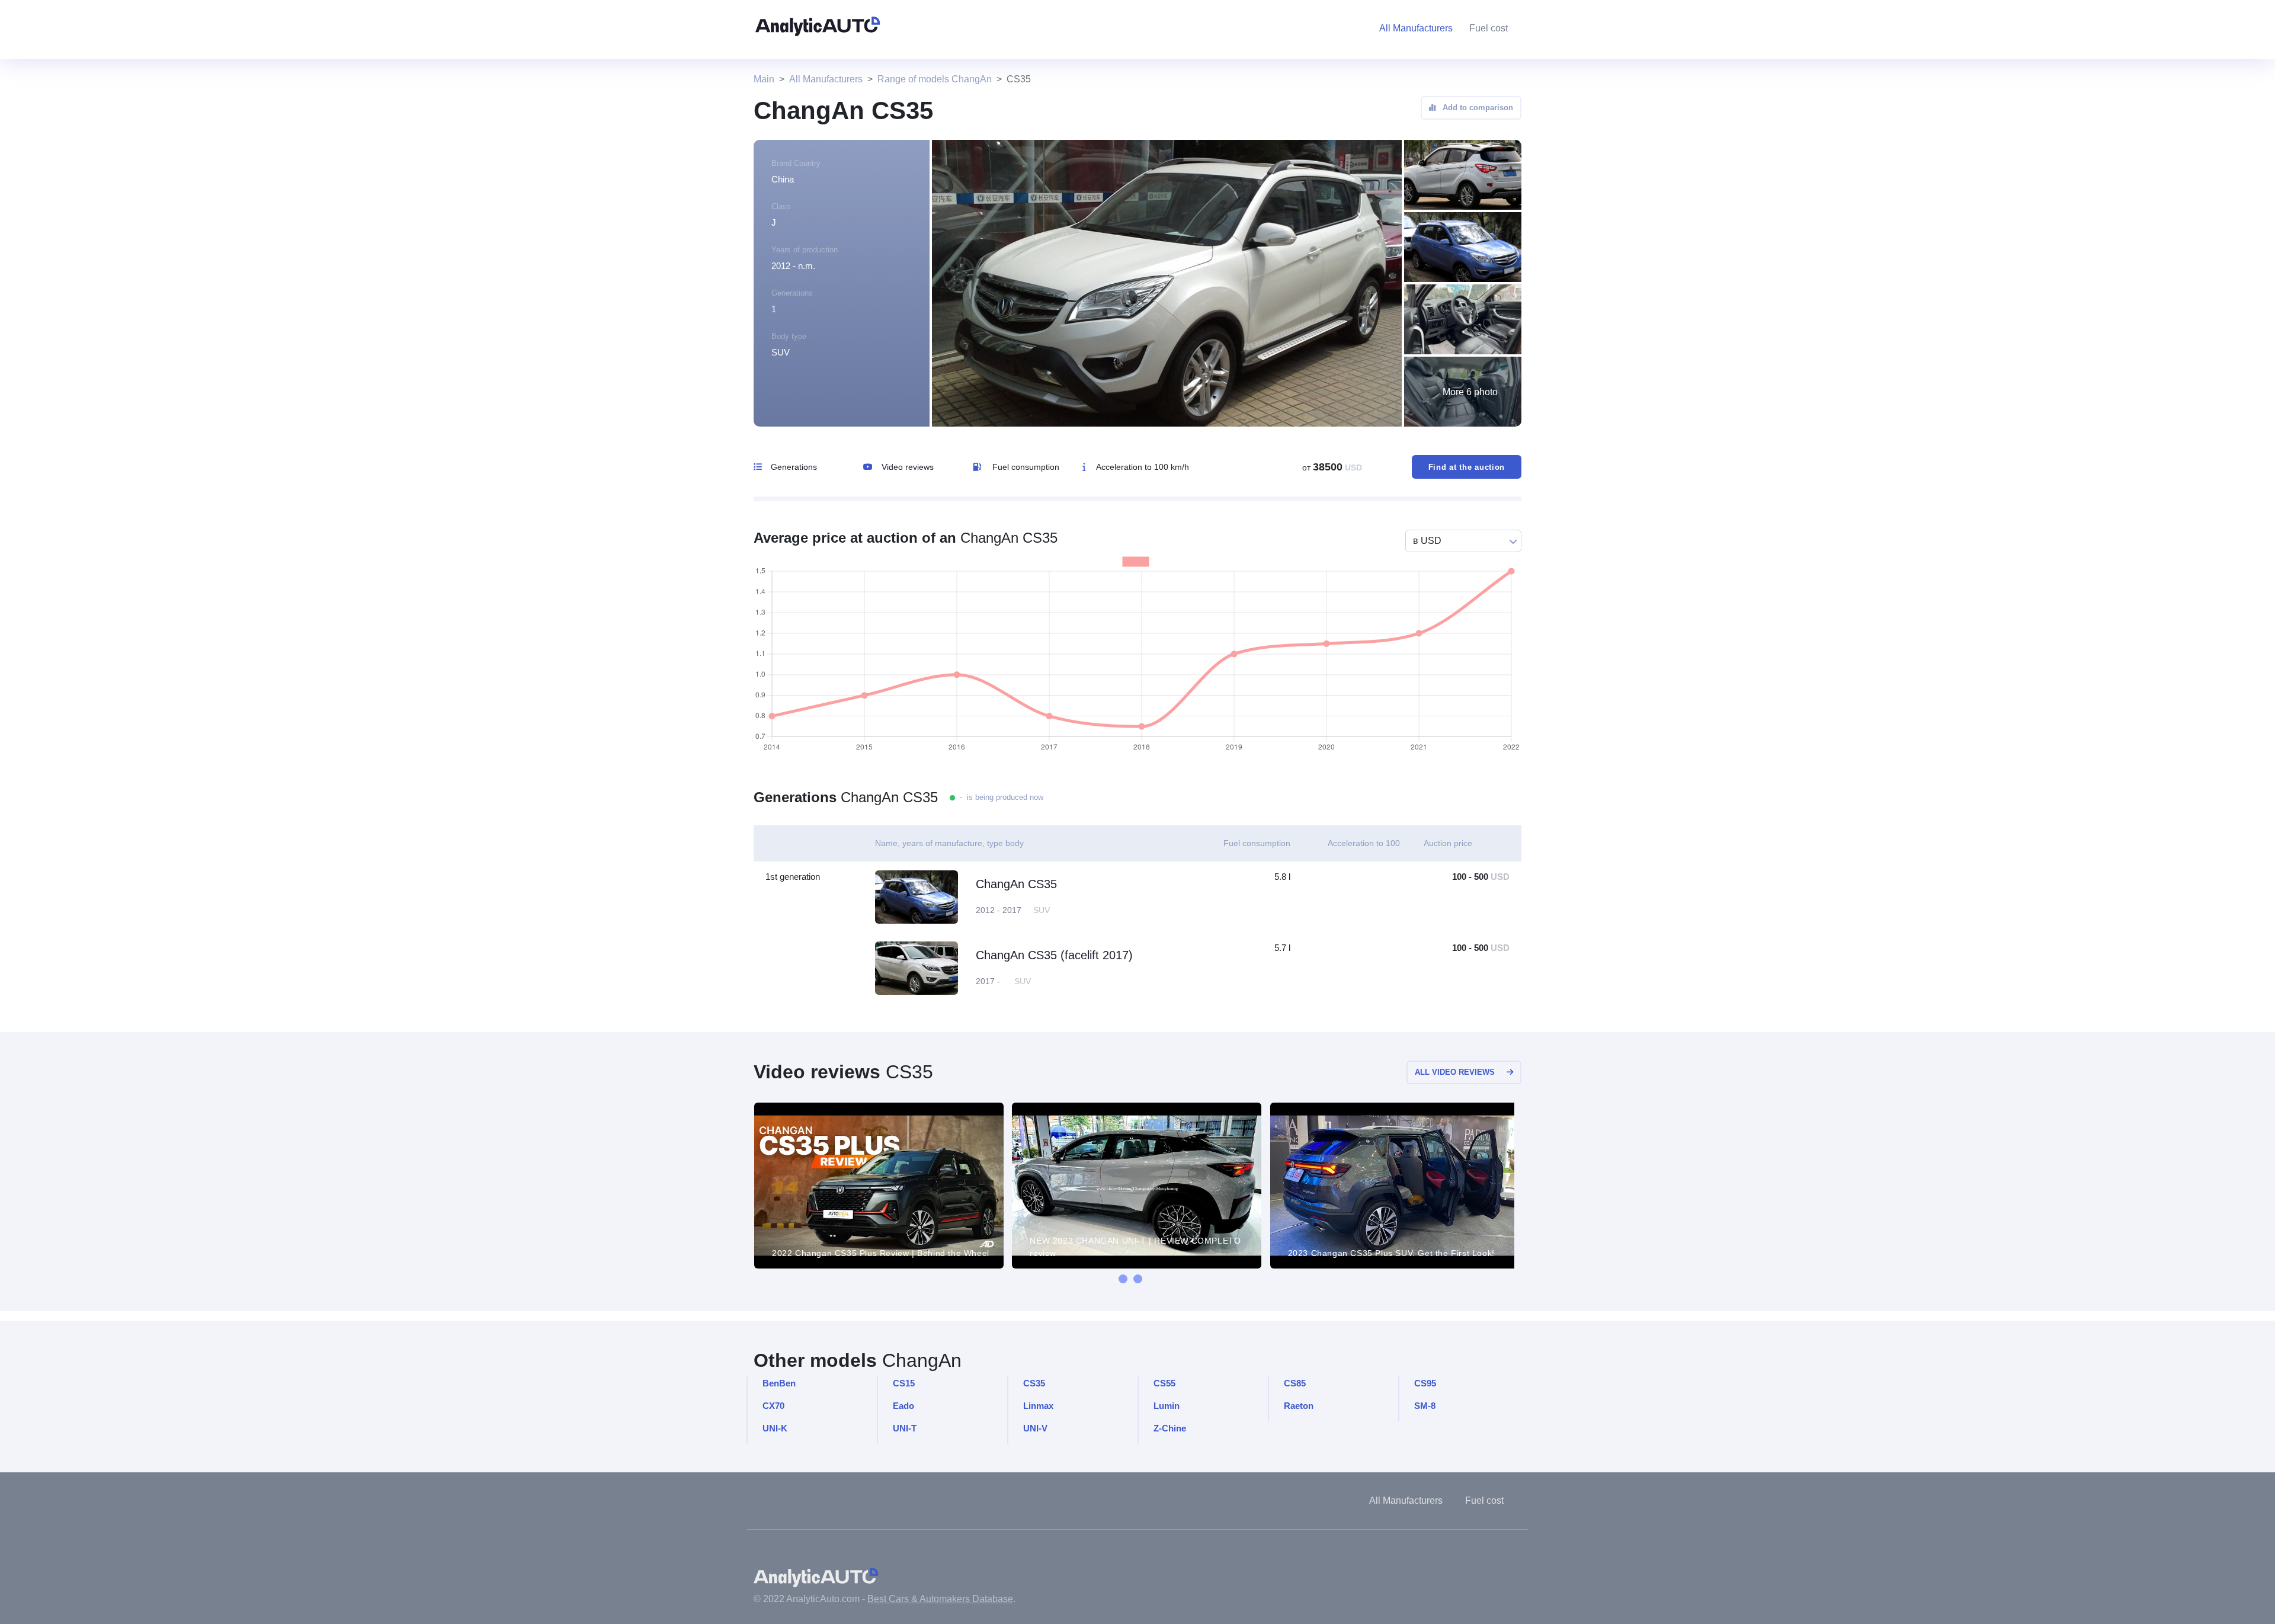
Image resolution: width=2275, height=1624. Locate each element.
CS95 (1425, 1383)
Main (764, 79)
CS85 (1295, 1383)
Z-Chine (1170, 1428)
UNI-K (775, 1428)
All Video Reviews (1455, 1072)
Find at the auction (1467, 467)
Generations (794, 467)
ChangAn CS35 (1016, 884)
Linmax (1038, 1406)
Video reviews (908, 467)
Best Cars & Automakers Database (940, 1599)
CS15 (904, 1383)
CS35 (1034, 1383)
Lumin (1167, 1406)
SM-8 (1425, 1406)
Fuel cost (1489, 28)
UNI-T (905, 1428)
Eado (903, 1406)
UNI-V (1035, 1428)
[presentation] (1123, 1279)
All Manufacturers (826, 79)
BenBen (779, 1383)
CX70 (773, 1406)
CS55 (1164, 1383)
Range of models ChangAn (935, 79)
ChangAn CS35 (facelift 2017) (1054, 955)
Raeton (1299, 1406)
